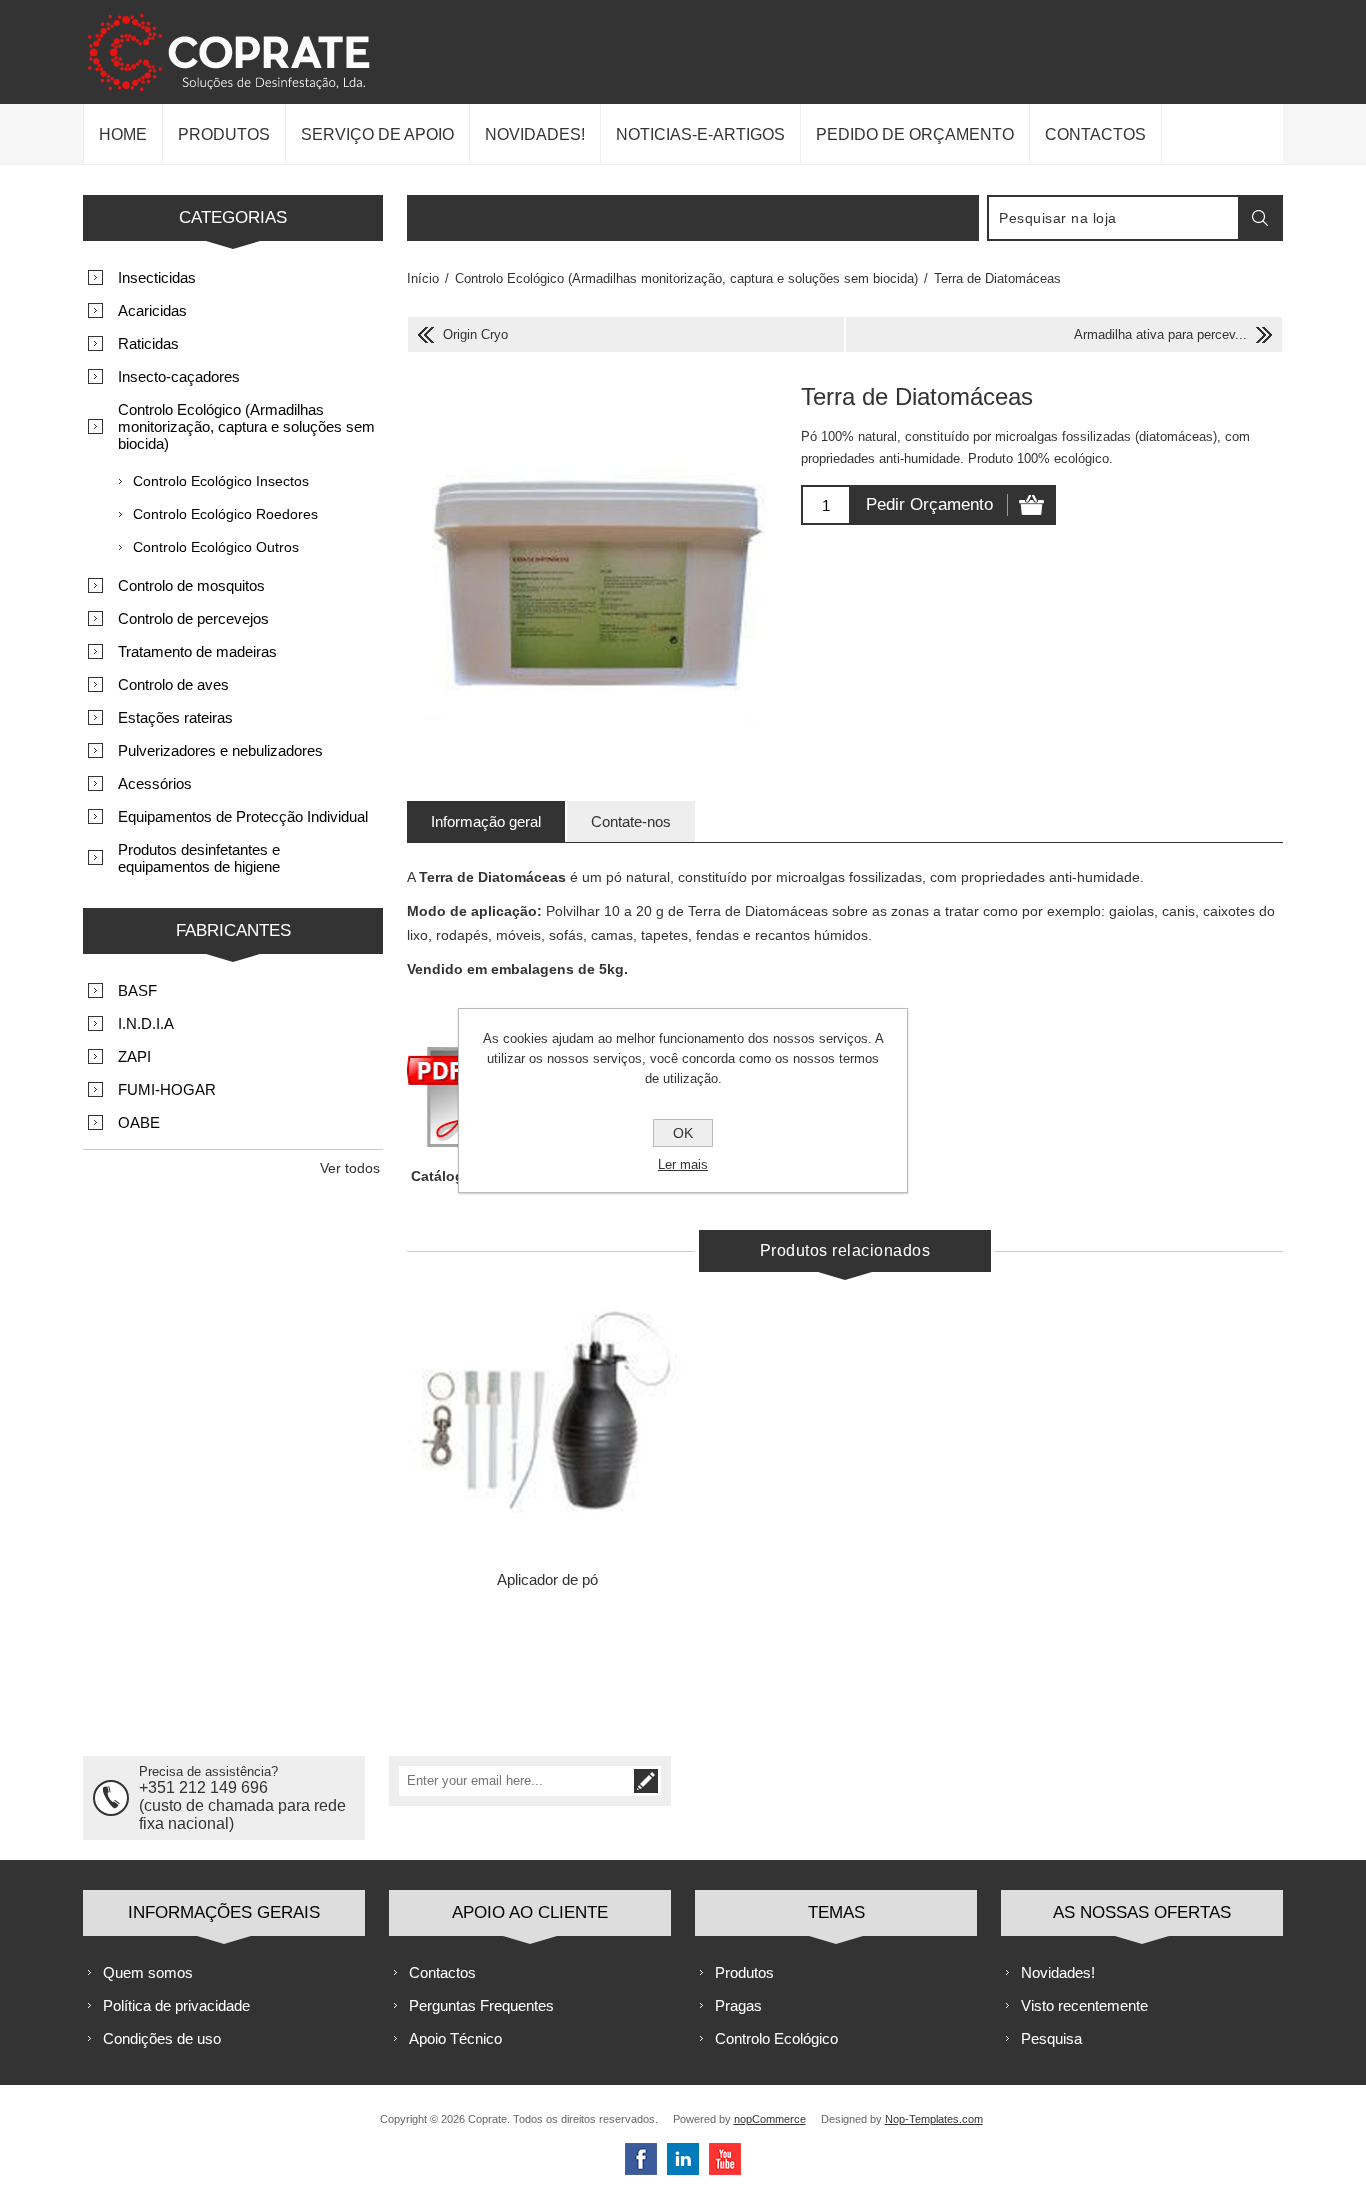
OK (683, 1133)
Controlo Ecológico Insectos (221, 481)
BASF (137, 990)
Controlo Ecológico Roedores (225, 514)
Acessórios (155, 783)
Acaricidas (152, 310)
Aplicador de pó (547, 1579)
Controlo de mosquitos (191, 585)
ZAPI (134, 1056)
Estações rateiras (175, 717)
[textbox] (1114, 218)
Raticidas (148, 343)
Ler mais (683, 1164)
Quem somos (148, 1972)
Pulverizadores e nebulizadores (220, 750)
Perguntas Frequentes (481, 2005)
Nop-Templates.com (934, 2119)
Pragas (738, 2005)
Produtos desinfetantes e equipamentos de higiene (199, 858)
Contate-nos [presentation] (631, 821)
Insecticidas (157, 277)
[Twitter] (683, 2159)
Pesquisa (1051, 2038)
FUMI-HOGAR (167, 1089)
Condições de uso (162, 2038)
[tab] (486, 821)
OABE (139, 1122)
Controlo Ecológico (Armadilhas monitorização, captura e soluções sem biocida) (246, 426)
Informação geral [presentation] (486, 821)
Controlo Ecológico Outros (216, 547)
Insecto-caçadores (179, 376)
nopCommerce (770, 2119)
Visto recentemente (1084, 2005)
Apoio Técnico (455, 2038)
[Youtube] (725, 2159)
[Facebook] (641, 2159)
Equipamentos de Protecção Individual (243, 816)
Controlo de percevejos (193, 618)
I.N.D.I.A (146, 1023)
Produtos (744, 1972)
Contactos (442, 1972)
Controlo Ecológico (776, 2038)
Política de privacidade (176, 2005)
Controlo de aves (173, 684)
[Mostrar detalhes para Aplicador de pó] (547, 1422)
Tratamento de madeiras (197, 651)
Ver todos (350, 1168)
